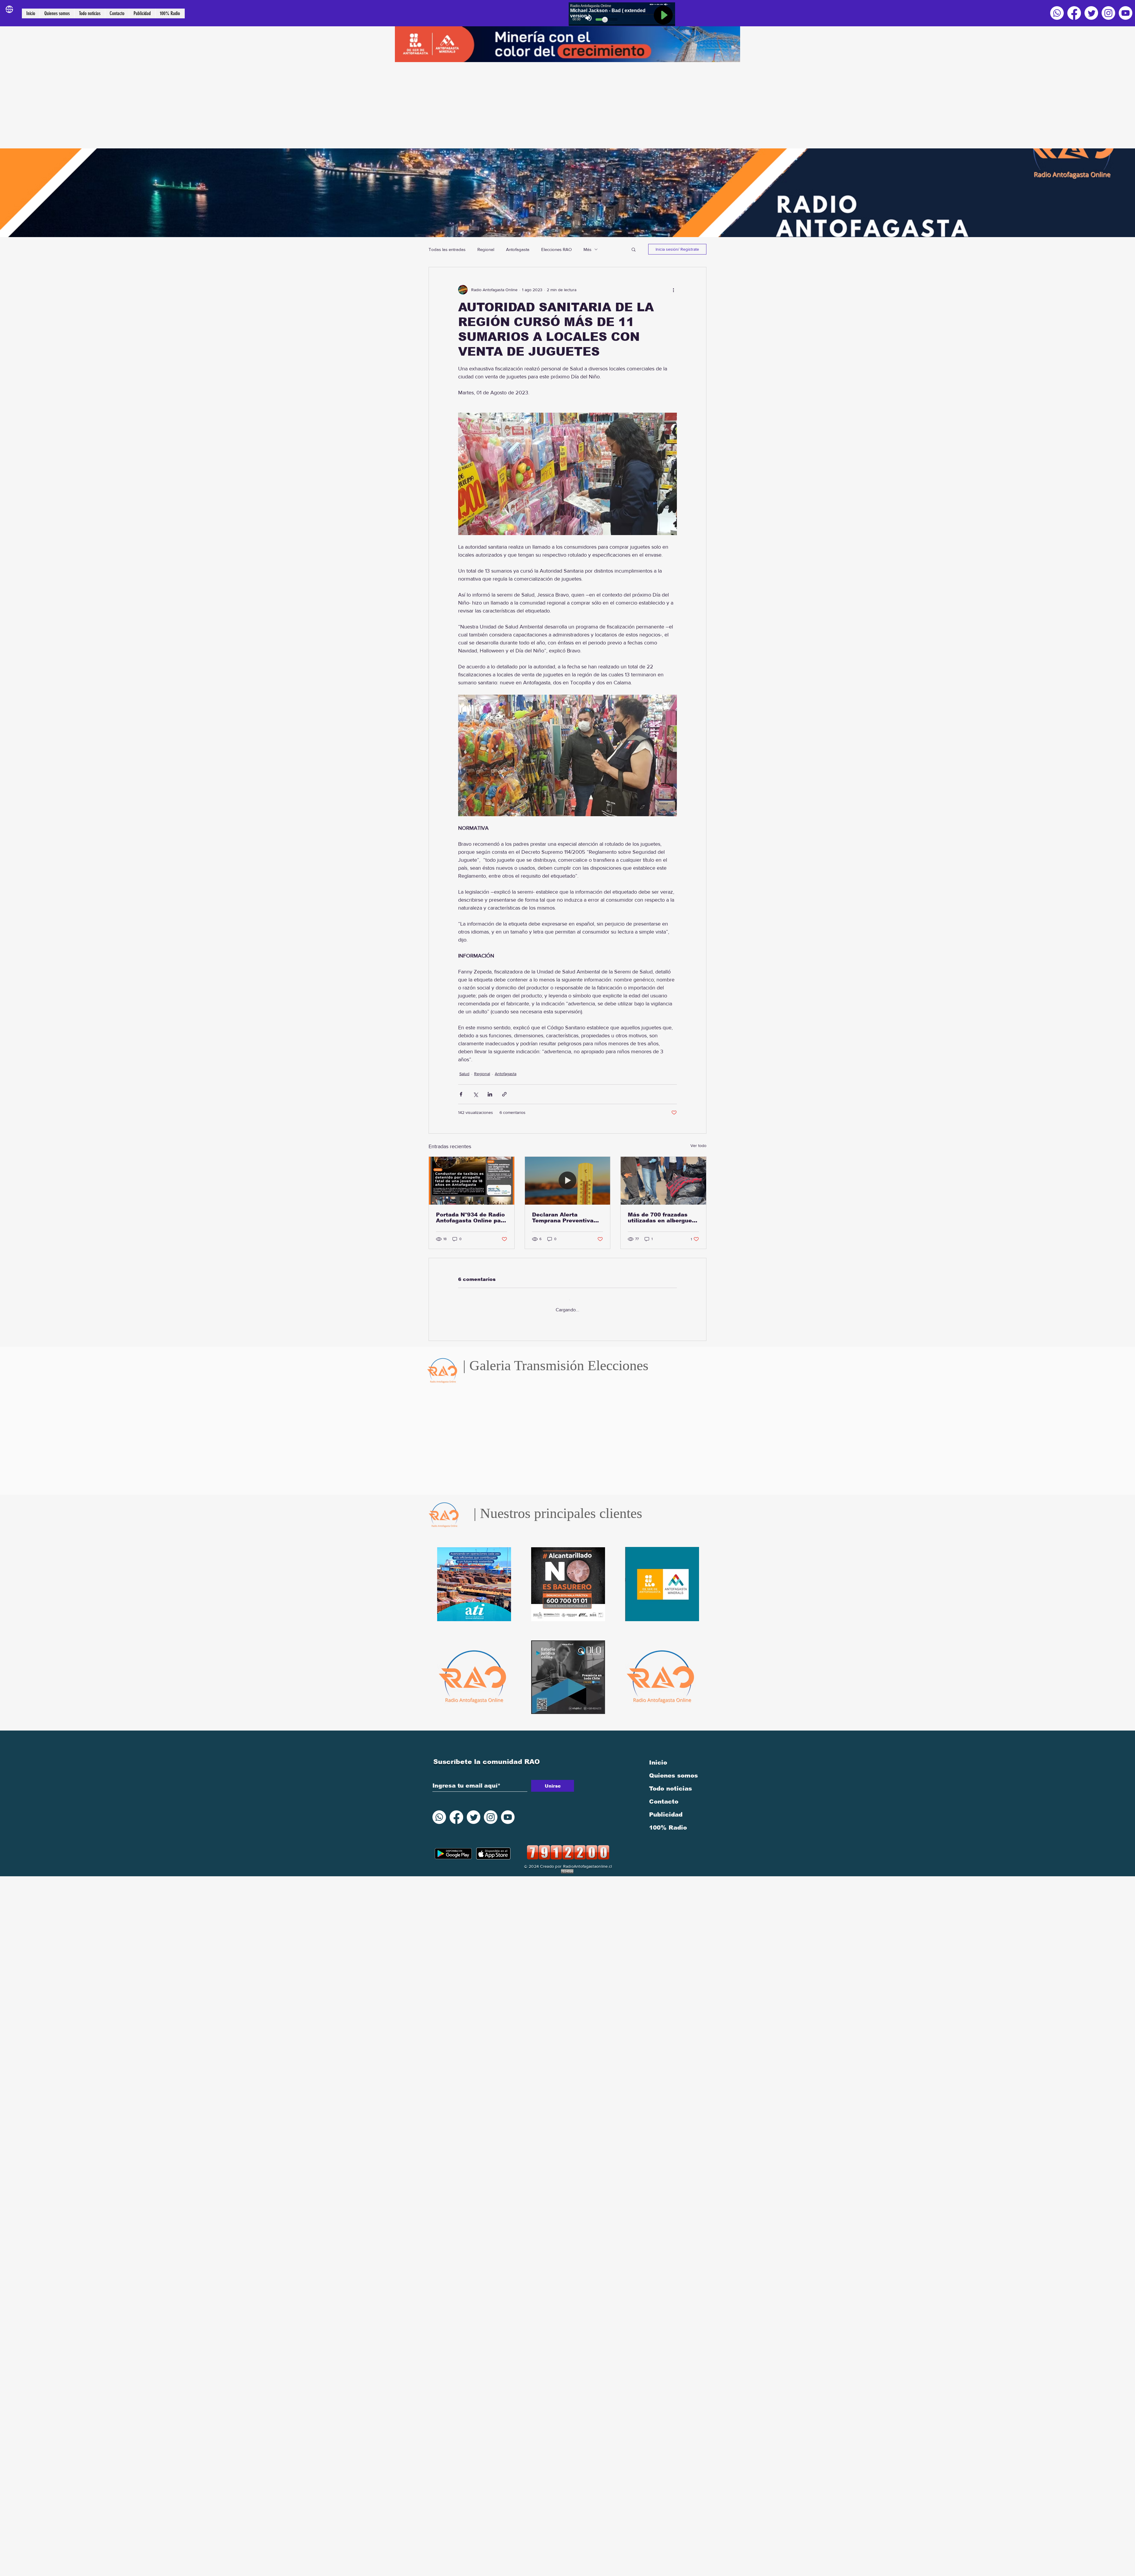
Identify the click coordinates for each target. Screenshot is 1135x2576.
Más (587, 249)
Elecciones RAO (556, 249)
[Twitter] (1091, 13)
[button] (634, 249)
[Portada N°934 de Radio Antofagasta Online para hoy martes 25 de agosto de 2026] (472, 1181)
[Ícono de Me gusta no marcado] (476, 1491)
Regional (486, 249)
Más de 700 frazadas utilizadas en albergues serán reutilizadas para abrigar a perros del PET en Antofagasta (663, 1218)
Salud (464, 1074)
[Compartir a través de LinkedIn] (490, 1094)
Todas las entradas (447, 249)
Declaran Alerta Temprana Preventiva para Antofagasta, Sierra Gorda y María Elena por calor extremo (567, 1218)
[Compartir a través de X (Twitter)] (475, 1094)
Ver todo (698, 1146)
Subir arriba (10, 2550)
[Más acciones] (673, 290)
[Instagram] (1108, 13)
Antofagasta (518, 249)
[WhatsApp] (1057, 13)
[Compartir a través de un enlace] (504, 1094)
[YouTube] (1126, 13)
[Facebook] (1074, 13)
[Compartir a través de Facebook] (461, 1094)
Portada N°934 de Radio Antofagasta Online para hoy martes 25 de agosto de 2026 (471, 1218)
